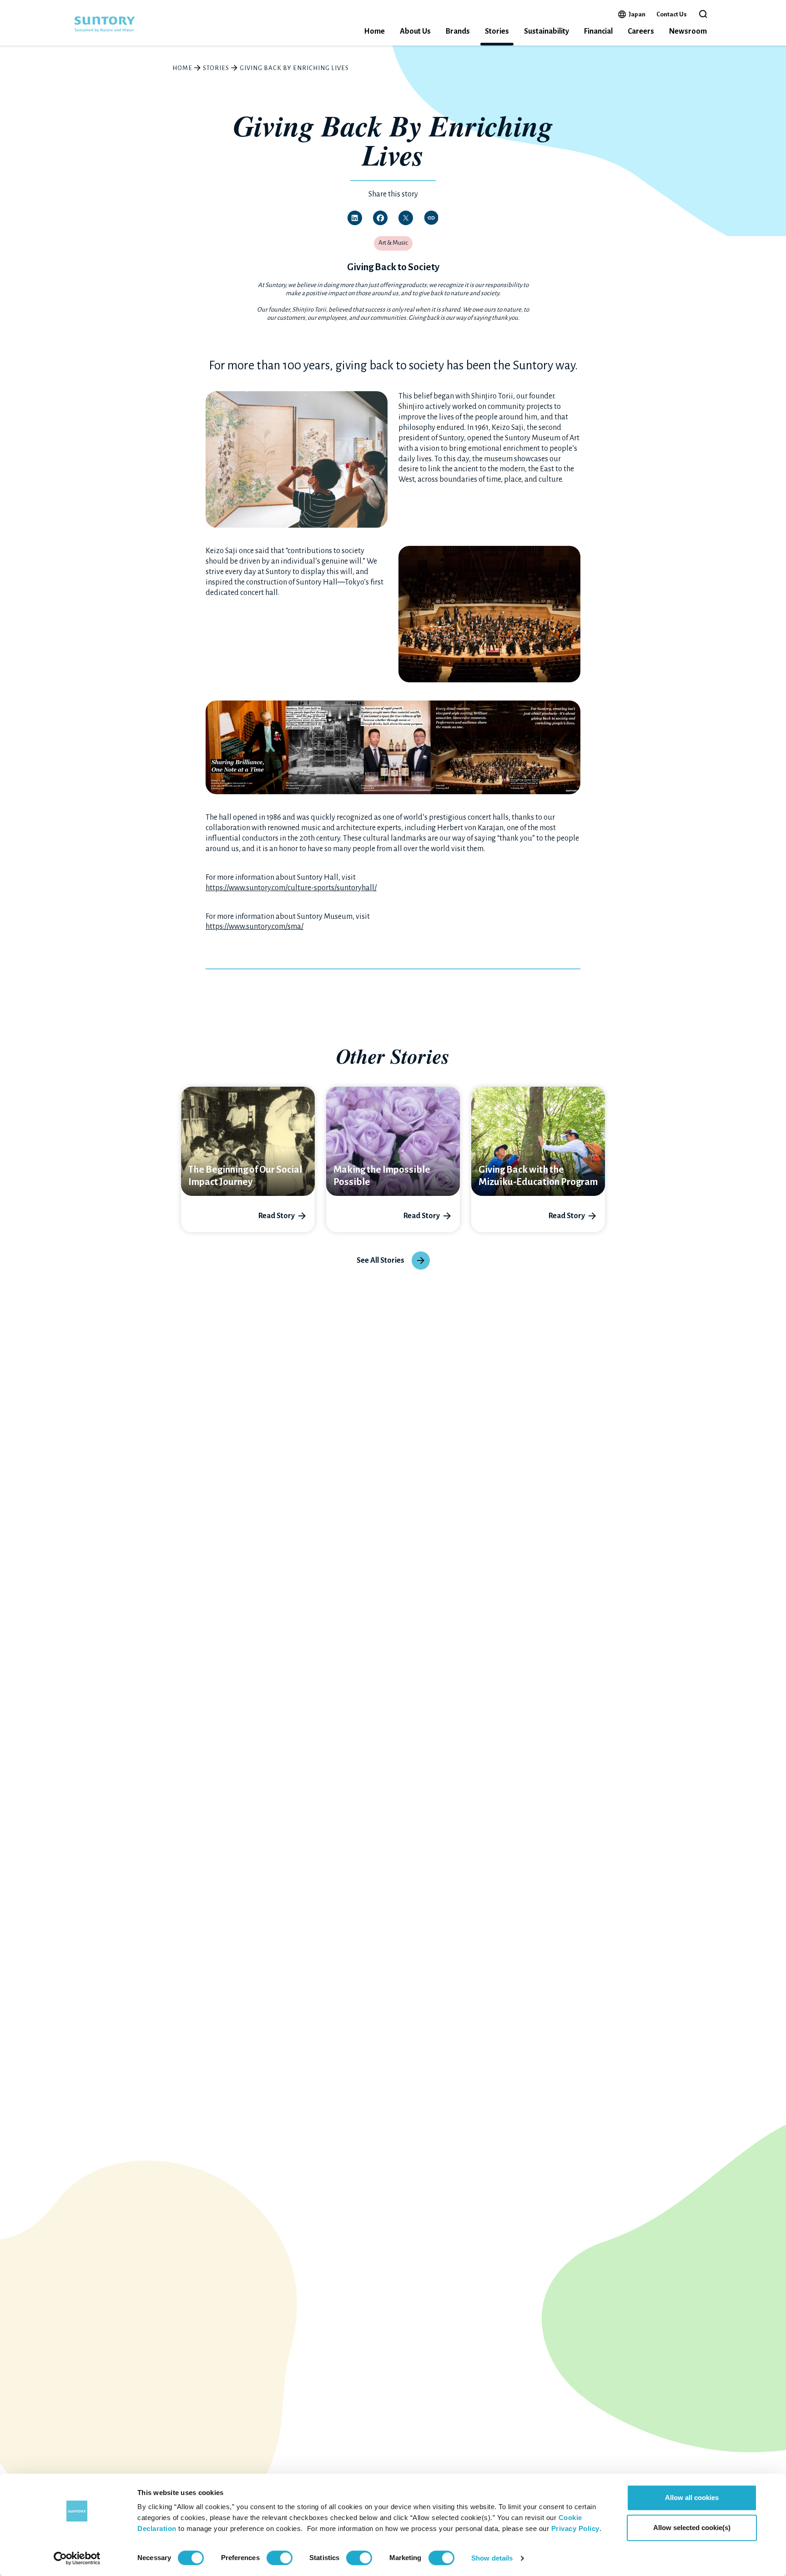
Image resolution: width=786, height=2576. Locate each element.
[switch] (280, 2558)
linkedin (355, 218)
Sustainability (547, 31)
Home (374, 31)
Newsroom (688, 31)
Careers (641, 31)
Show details (492, 2558)
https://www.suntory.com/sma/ (254, 927)
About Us (415, 31)
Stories (497, 31)
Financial (598, 31)
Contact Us (672, 14)
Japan (637, 14)
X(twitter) (406, 218)
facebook (380, 218)
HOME (182, 68)
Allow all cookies (692, 2498)
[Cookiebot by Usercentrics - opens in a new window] (77, 2558)
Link (431, 218)
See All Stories (380, 1260)
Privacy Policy (575, 2528)
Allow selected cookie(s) (692, 2528)
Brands (458, 31)
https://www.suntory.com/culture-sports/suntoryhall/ (291, 888)
